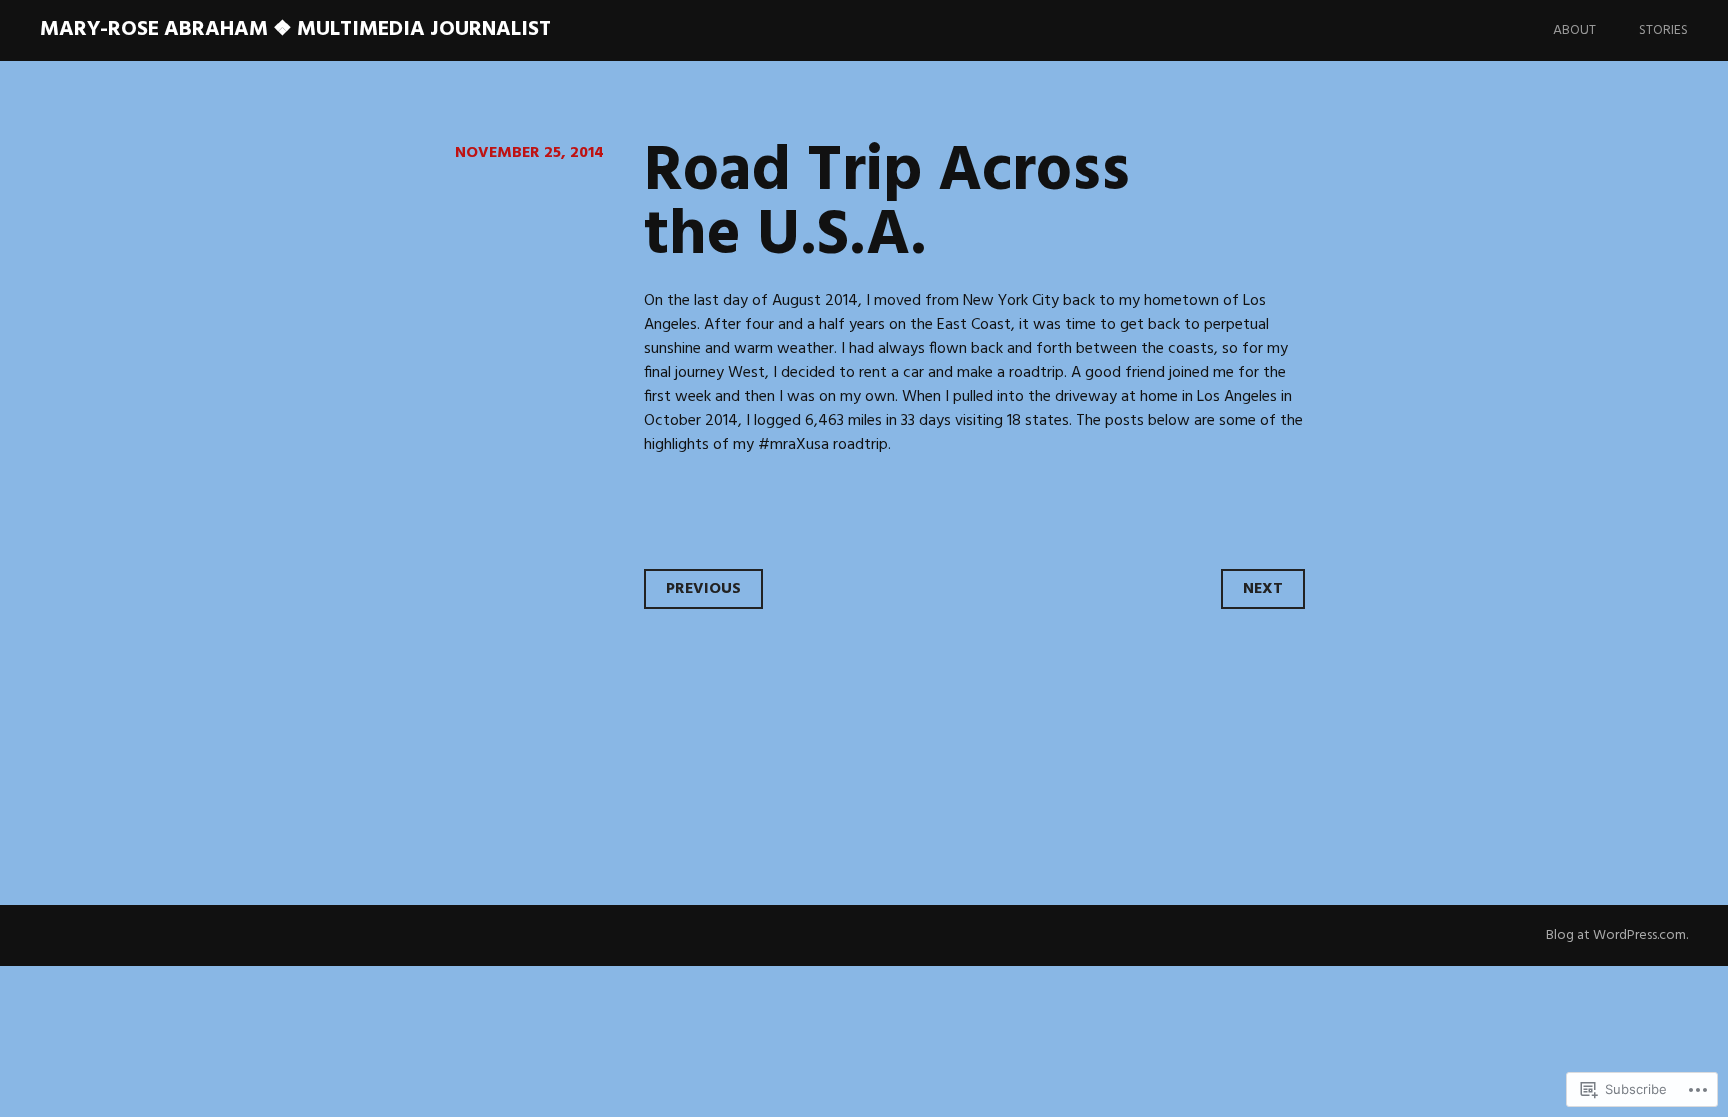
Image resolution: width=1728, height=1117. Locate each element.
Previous (703, 589)
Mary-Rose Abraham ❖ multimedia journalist (295, 29)
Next (1263, 589)
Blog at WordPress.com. (1617, 935)
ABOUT (1574, 30)
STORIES (1663, 30)
